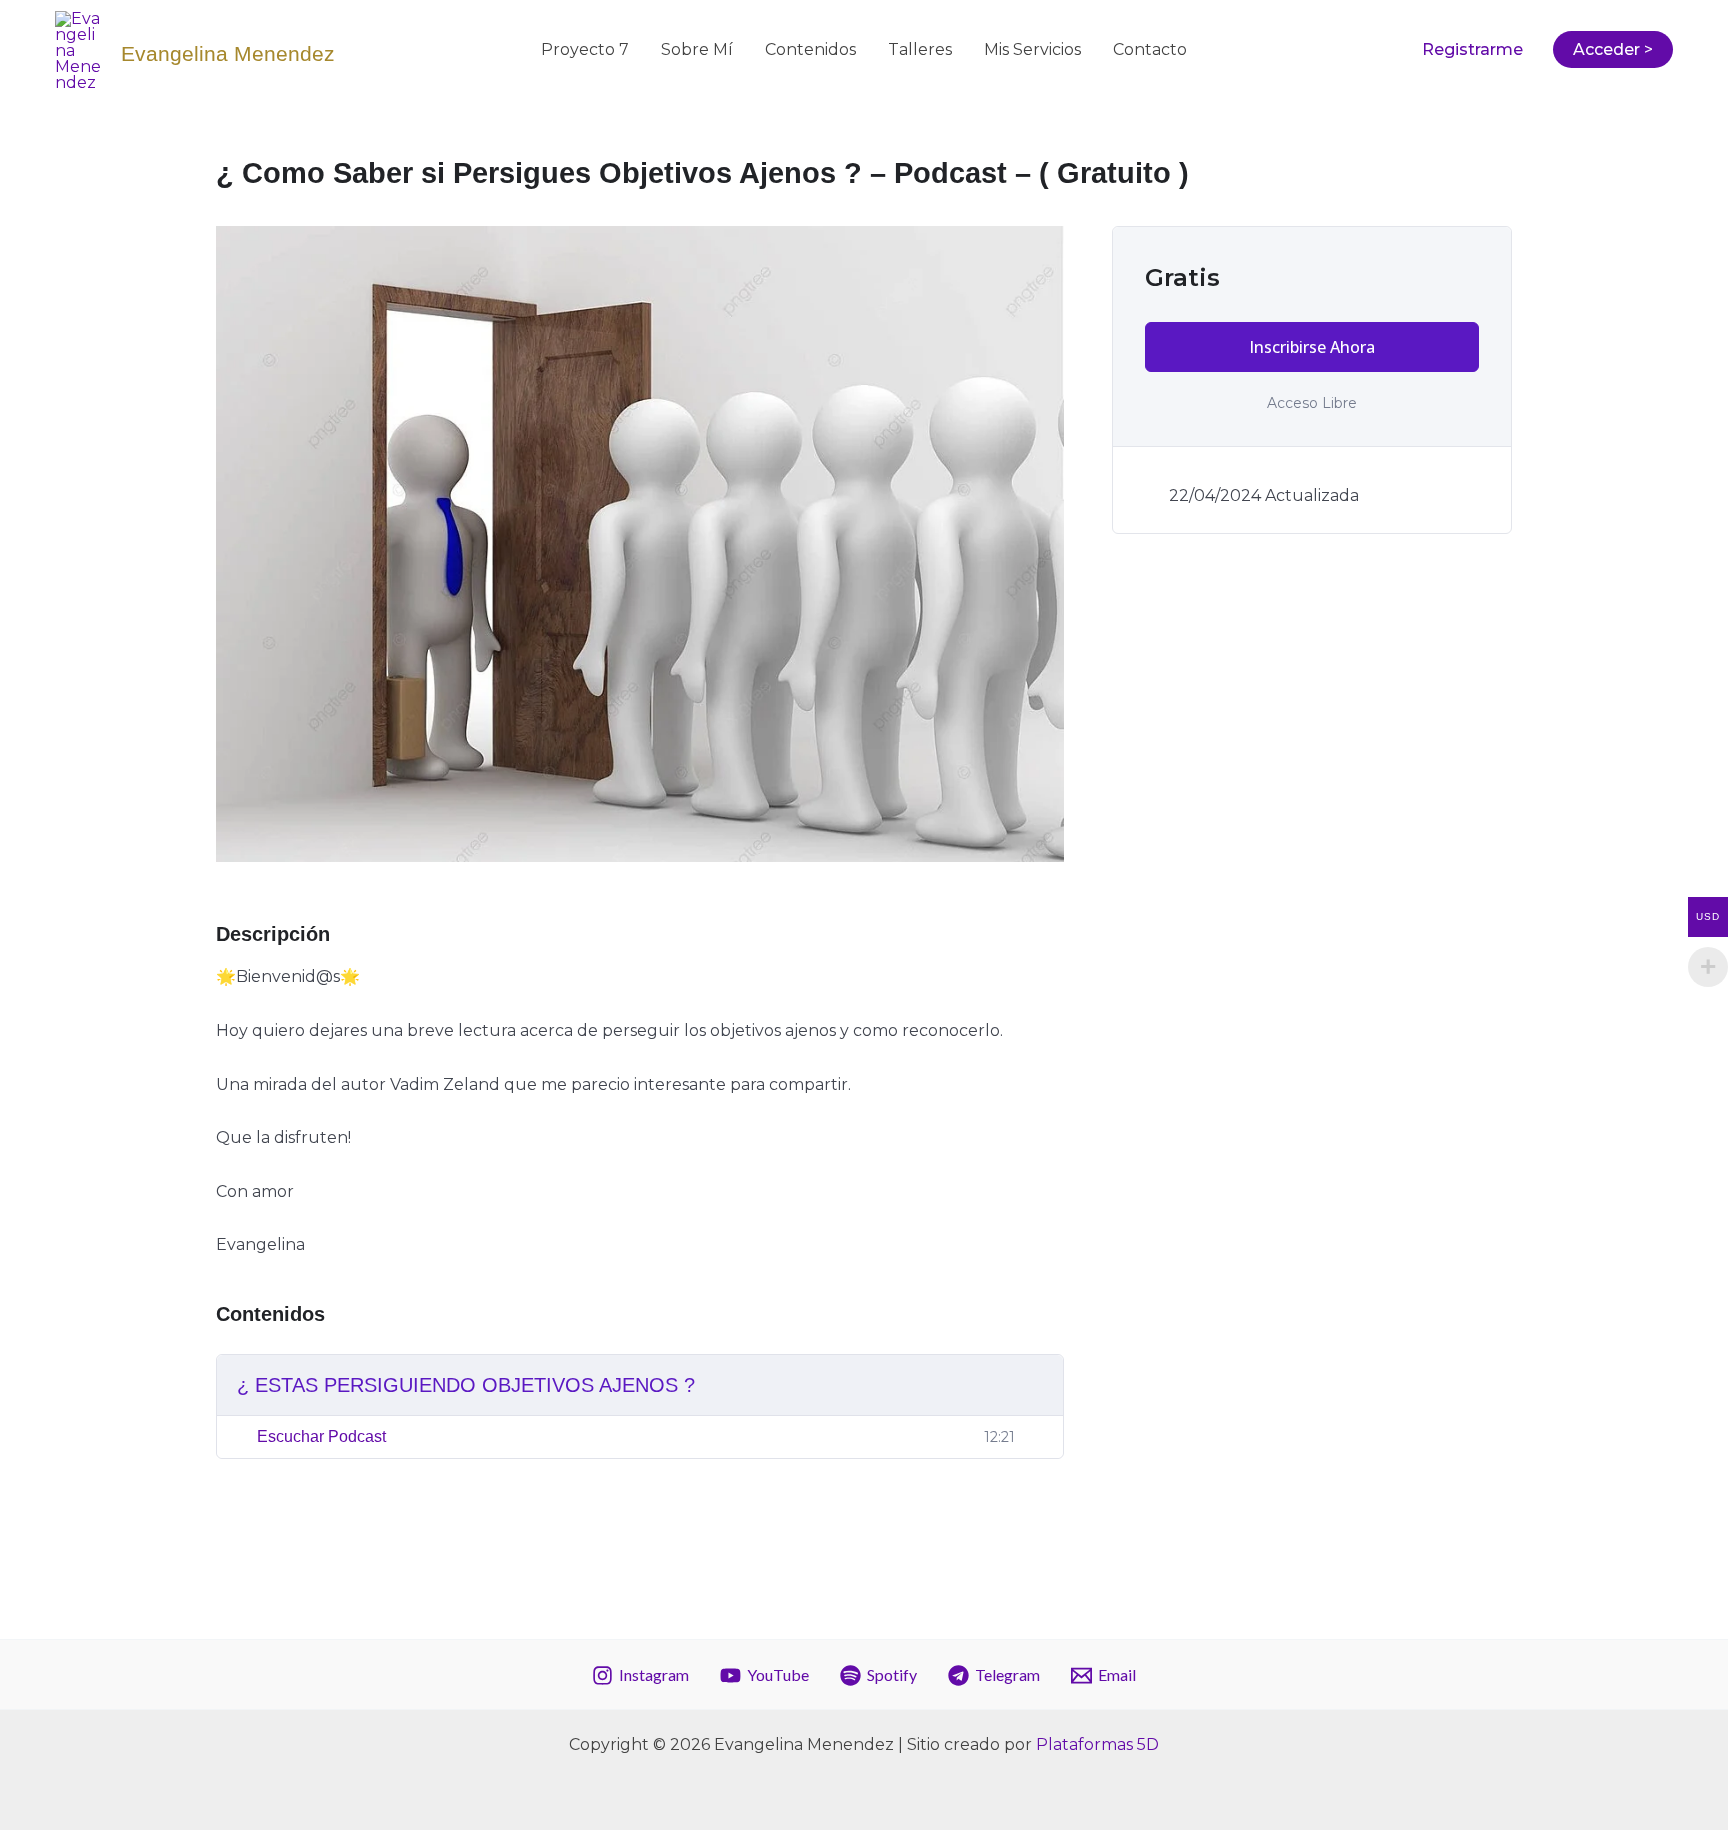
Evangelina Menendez (228, 53)
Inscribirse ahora (1312, 347)
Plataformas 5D (1097, 1744)
